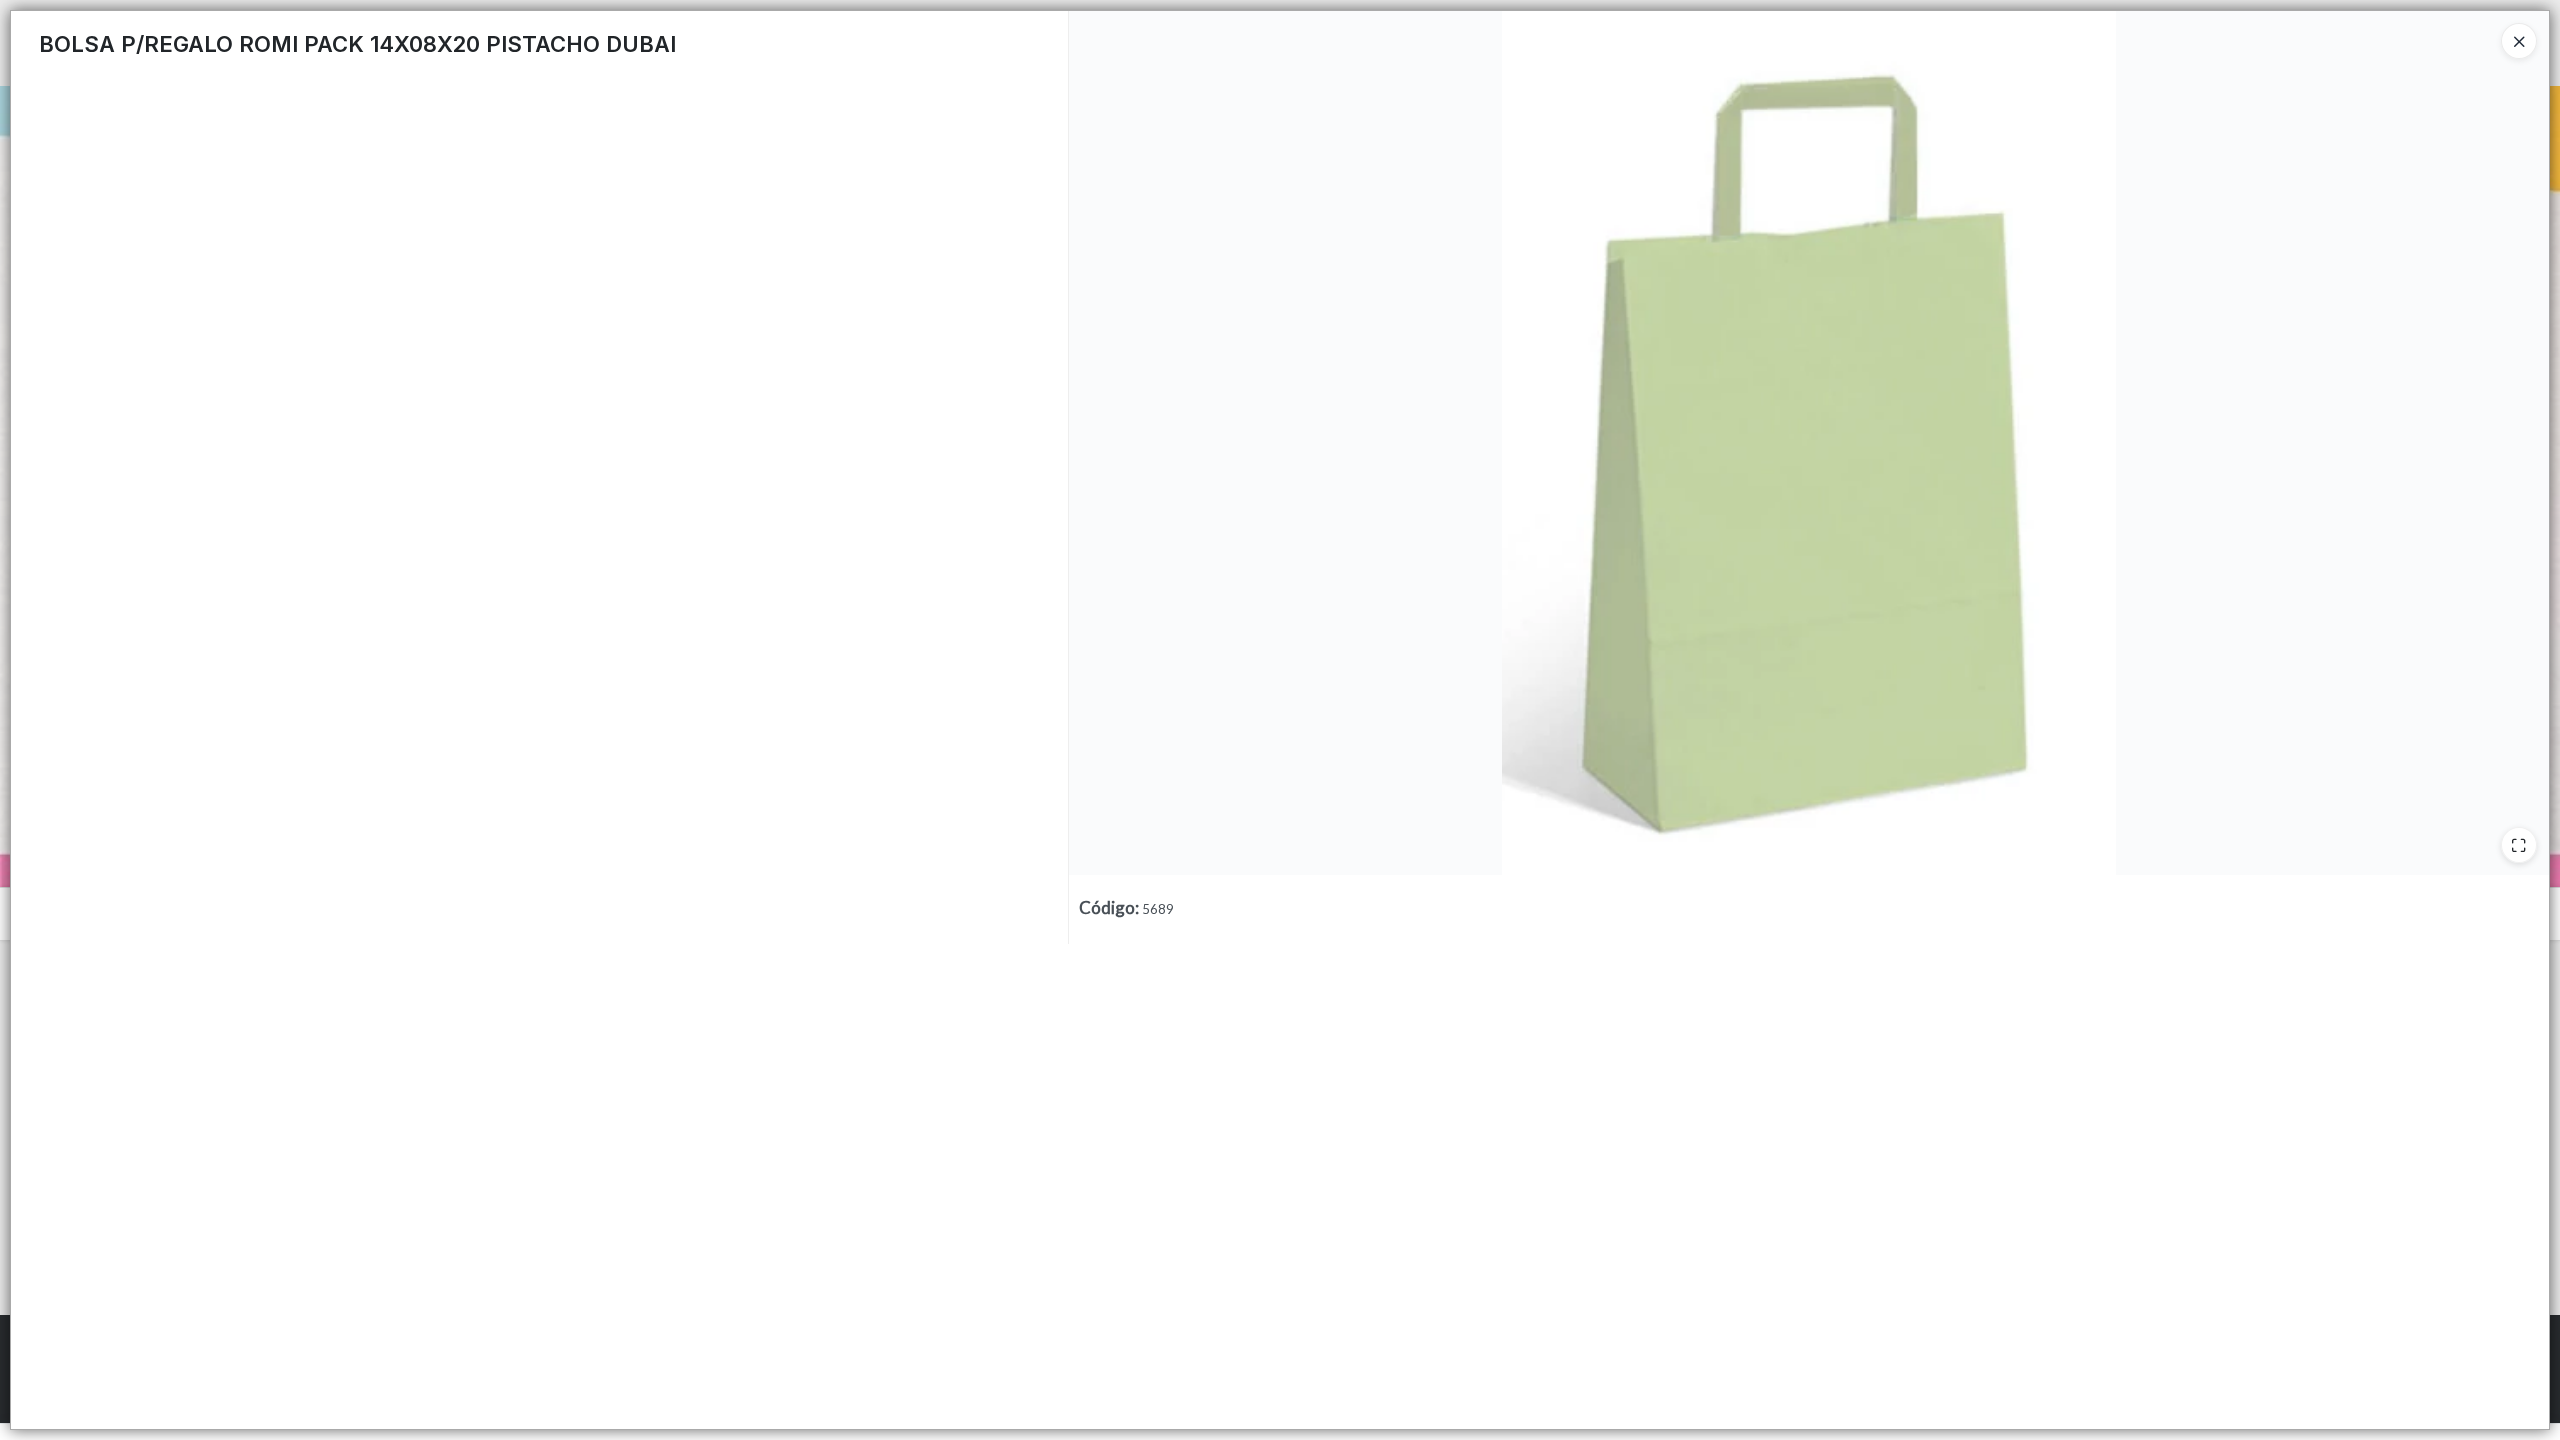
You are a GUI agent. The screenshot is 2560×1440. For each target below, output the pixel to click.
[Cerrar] (2519, 41)
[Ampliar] (2519, 845)
